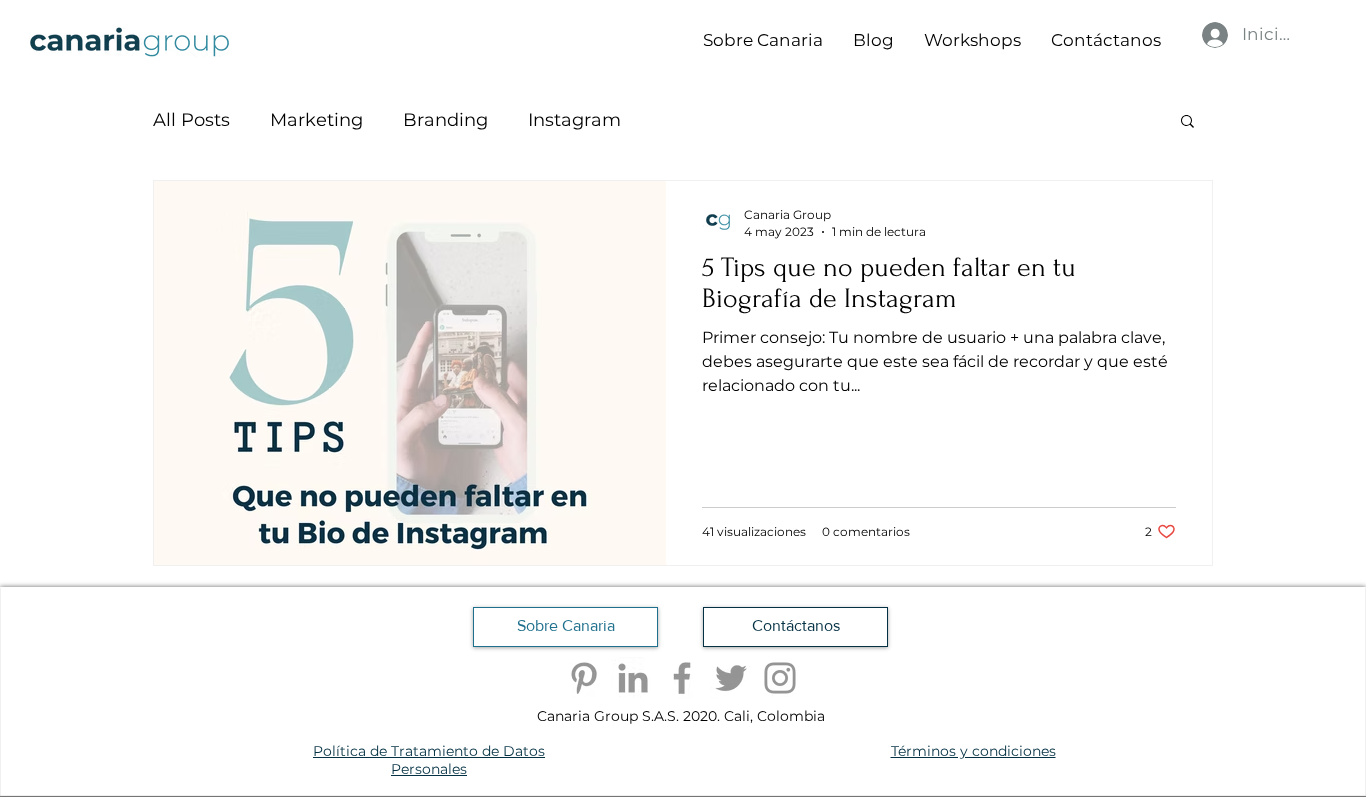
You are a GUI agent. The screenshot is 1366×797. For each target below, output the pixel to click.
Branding (445, 120)
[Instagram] (780, 678)
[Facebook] (682, 678)
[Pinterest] (584, 678)
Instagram (574, 120)
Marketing (316, 120)
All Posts (191, 120)
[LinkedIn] (633, 678)
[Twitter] (731, 678)
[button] (1187, 122)
